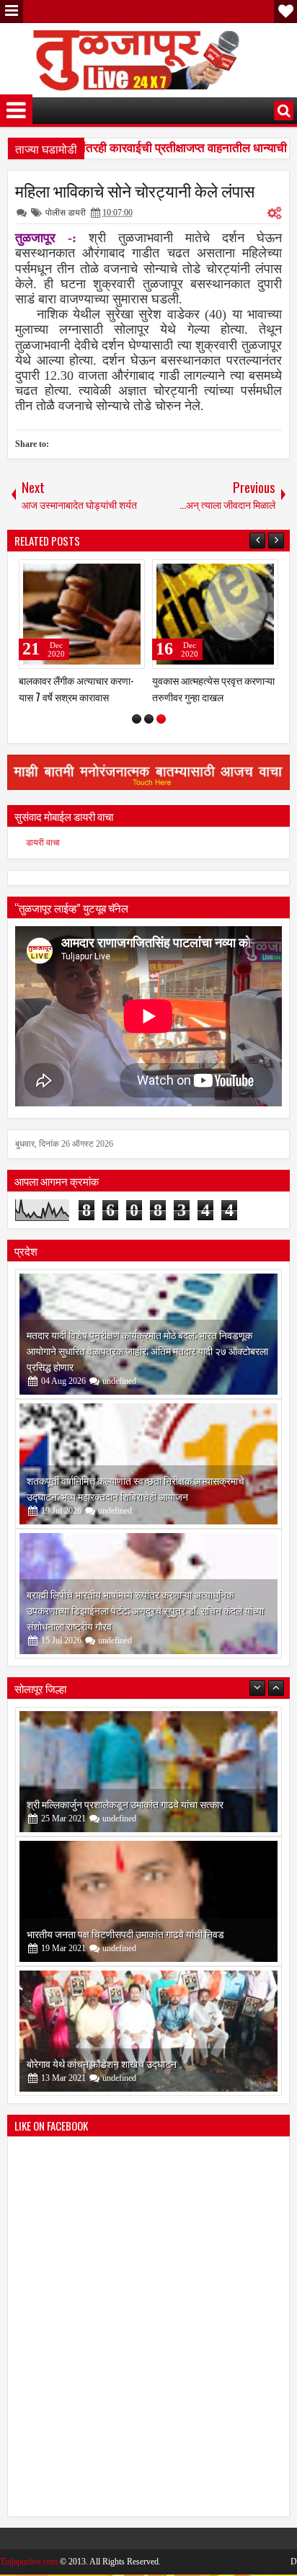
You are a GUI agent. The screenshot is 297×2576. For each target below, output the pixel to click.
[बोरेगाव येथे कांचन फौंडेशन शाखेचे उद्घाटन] (148, 2031)
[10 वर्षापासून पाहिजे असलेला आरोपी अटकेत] (82, 614)
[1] (137, 719)
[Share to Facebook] (97, 574)
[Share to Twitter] (113, 574)
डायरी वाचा (43, 843)
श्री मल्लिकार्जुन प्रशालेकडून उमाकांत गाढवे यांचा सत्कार (125, 1804)
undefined (119, 1381)
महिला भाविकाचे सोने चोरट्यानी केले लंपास (135, 190)
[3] (161, 719)
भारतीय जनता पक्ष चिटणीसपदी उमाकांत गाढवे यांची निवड (125, 1933)
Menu (12, 12)
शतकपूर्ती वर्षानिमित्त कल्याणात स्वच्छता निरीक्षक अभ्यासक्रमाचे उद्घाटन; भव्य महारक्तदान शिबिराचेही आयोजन (136, 1488)
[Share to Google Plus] (129, 574)
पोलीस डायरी (66, 213)
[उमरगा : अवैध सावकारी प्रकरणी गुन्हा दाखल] (215, 614)
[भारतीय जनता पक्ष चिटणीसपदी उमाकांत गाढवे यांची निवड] (148, 1901)
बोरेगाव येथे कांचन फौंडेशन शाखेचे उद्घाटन (102, 2063)
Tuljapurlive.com (29, 2562)
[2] (149, 719)
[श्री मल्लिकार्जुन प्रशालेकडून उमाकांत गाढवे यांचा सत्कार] (148, 1772)
